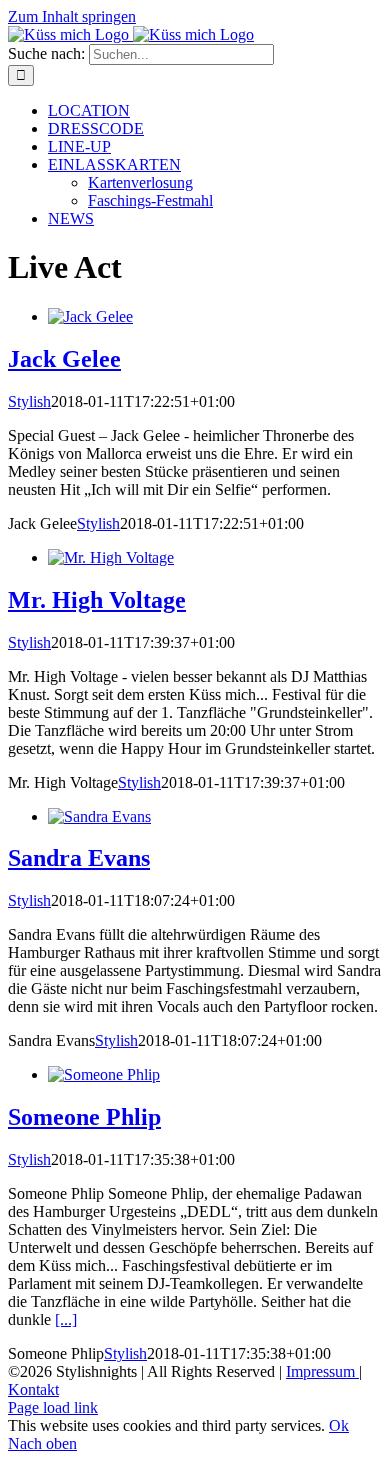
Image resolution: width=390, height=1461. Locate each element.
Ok (339, 1425)
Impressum (322, 1371)
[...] (66, 1319)
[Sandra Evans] (99, 816)
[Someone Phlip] (104, 1074)
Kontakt (33, 1389)
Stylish (29, 401)
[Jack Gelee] (90, 316)
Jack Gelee (64, 359)
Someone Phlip (84, 1117)
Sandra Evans (79, 858)
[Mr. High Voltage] (111, 557)
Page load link (53, 1407)
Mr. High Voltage (97, 600)
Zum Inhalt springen (72, 16)
